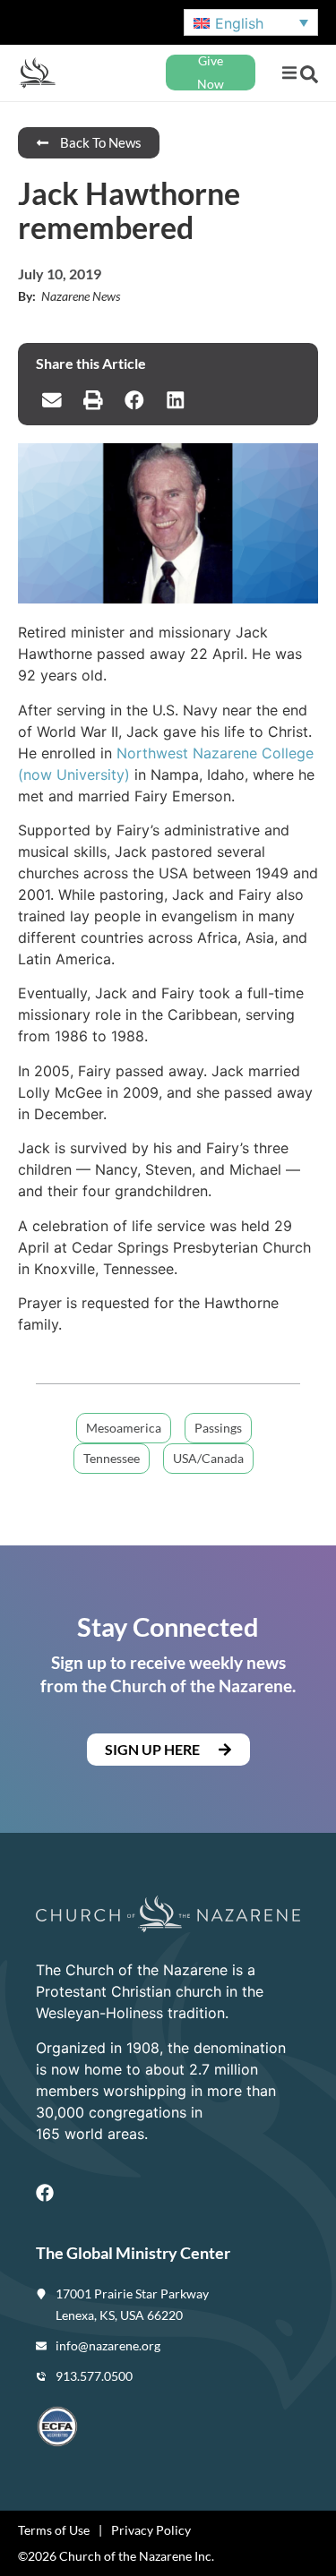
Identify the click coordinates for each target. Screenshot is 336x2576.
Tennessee (112, 1458)
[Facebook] (45, 2193)
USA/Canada (208, 1458)
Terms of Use (54, 2530)
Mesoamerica (124, 1428)
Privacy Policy (151, 2530)
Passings (218, 1428)
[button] (289, 73)
